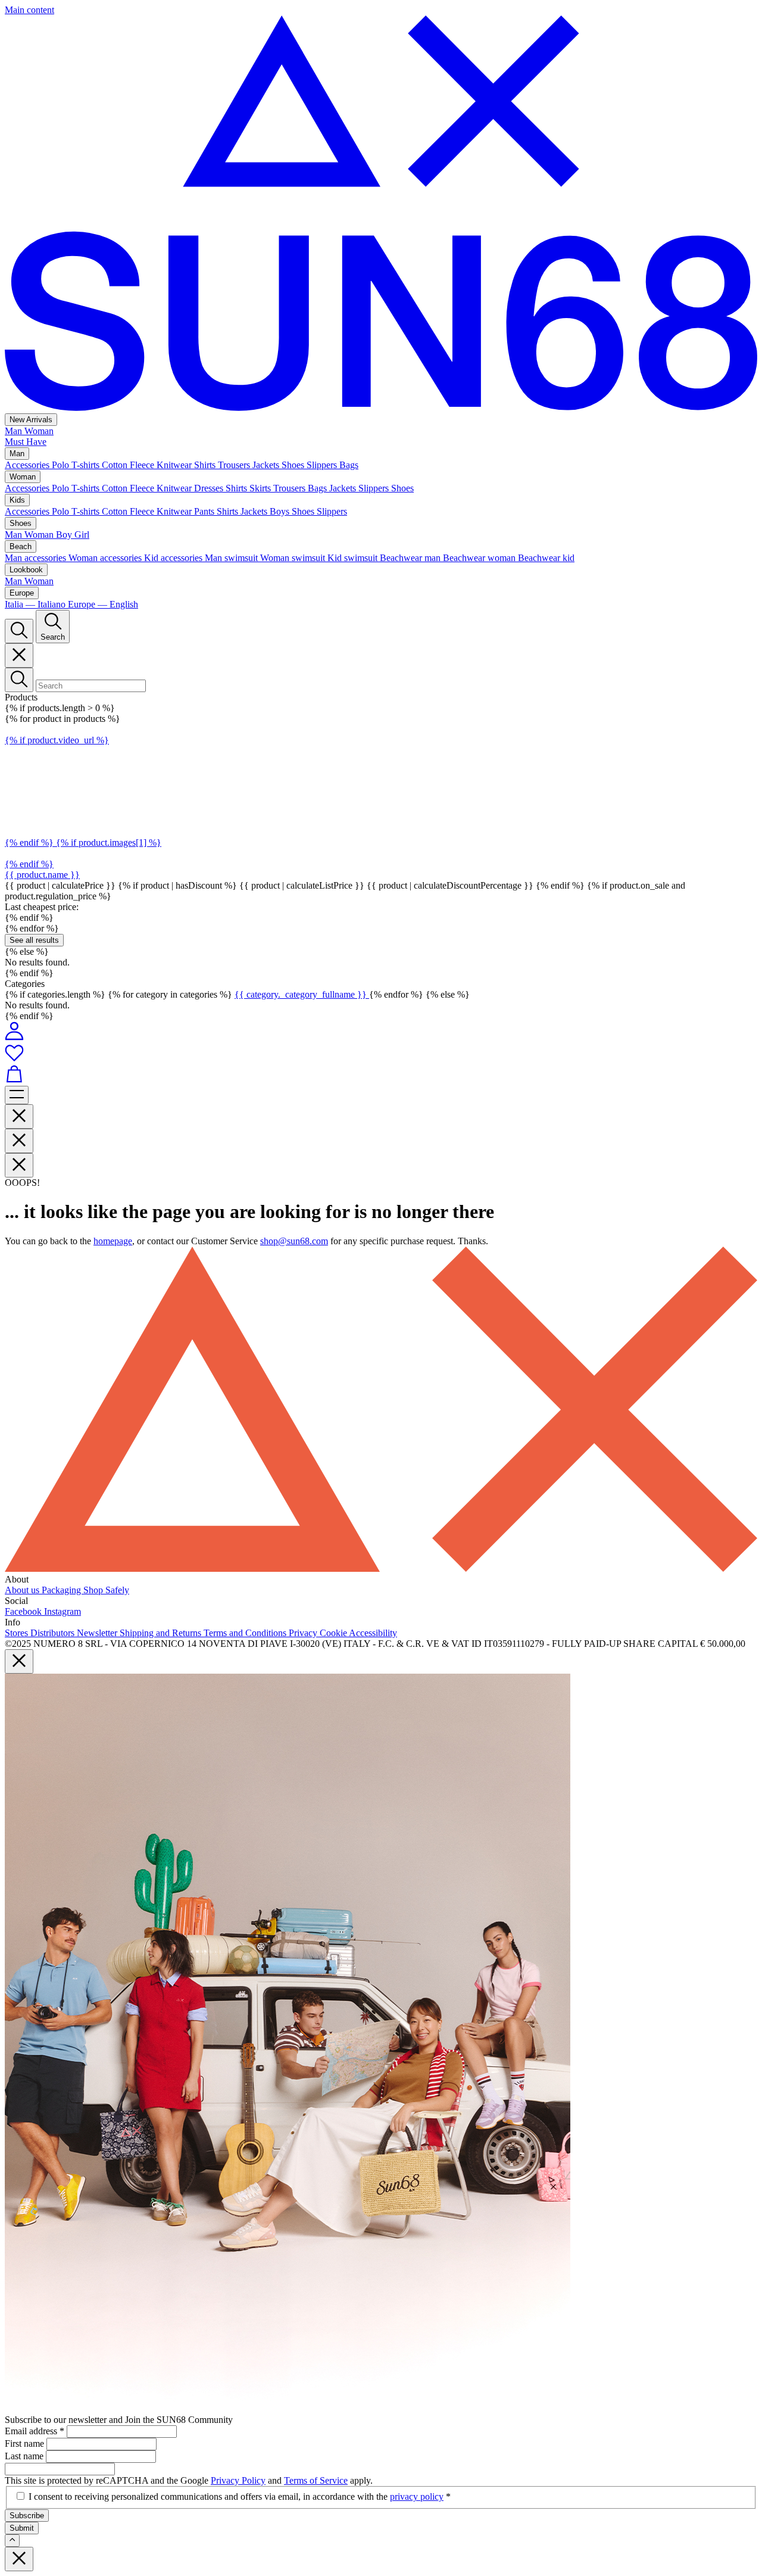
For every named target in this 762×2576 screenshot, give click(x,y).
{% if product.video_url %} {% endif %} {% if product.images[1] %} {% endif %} (83, 802)
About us (23, 1590)
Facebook (24, 1611)
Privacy (304, 1633)
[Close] (19, 655)
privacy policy (417, 2496)
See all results (34, 940)
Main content (29, 10)
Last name (25, 2456)
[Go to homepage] (381, 408)
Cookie (334, 1633)
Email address (35, 2431)
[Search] (19, 631)
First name (26, 2443)
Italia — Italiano (36, 604)
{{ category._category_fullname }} (302, 994)
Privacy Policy (238, 2480)
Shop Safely (106, 1590)
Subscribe (27, 2516)
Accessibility (373, 1633)
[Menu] (17, 1095)
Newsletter (98, 1633)
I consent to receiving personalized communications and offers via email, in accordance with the (240, 2496)
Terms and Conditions (246, 1633)
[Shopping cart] (381, 1075)
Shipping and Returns (162, 1633)
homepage (113, 1241)
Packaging (63, 1590)
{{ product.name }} (42, 875)
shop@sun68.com (294, 1241)
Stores (18, 1633)
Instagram (63, 1611)
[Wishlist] (381, 1054)
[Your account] (14, 1037)
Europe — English (103, 604)
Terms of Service (316, 2480)
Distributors (54, 1633)
